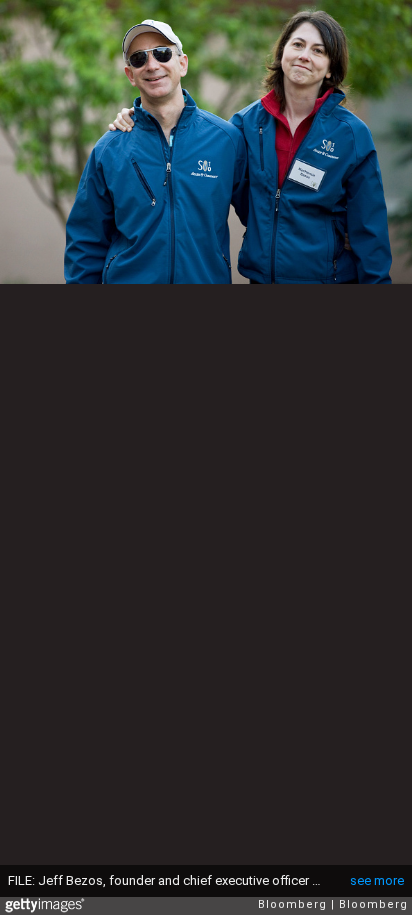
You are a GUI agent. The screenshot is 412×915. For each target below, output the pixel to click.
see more (377, 880)
